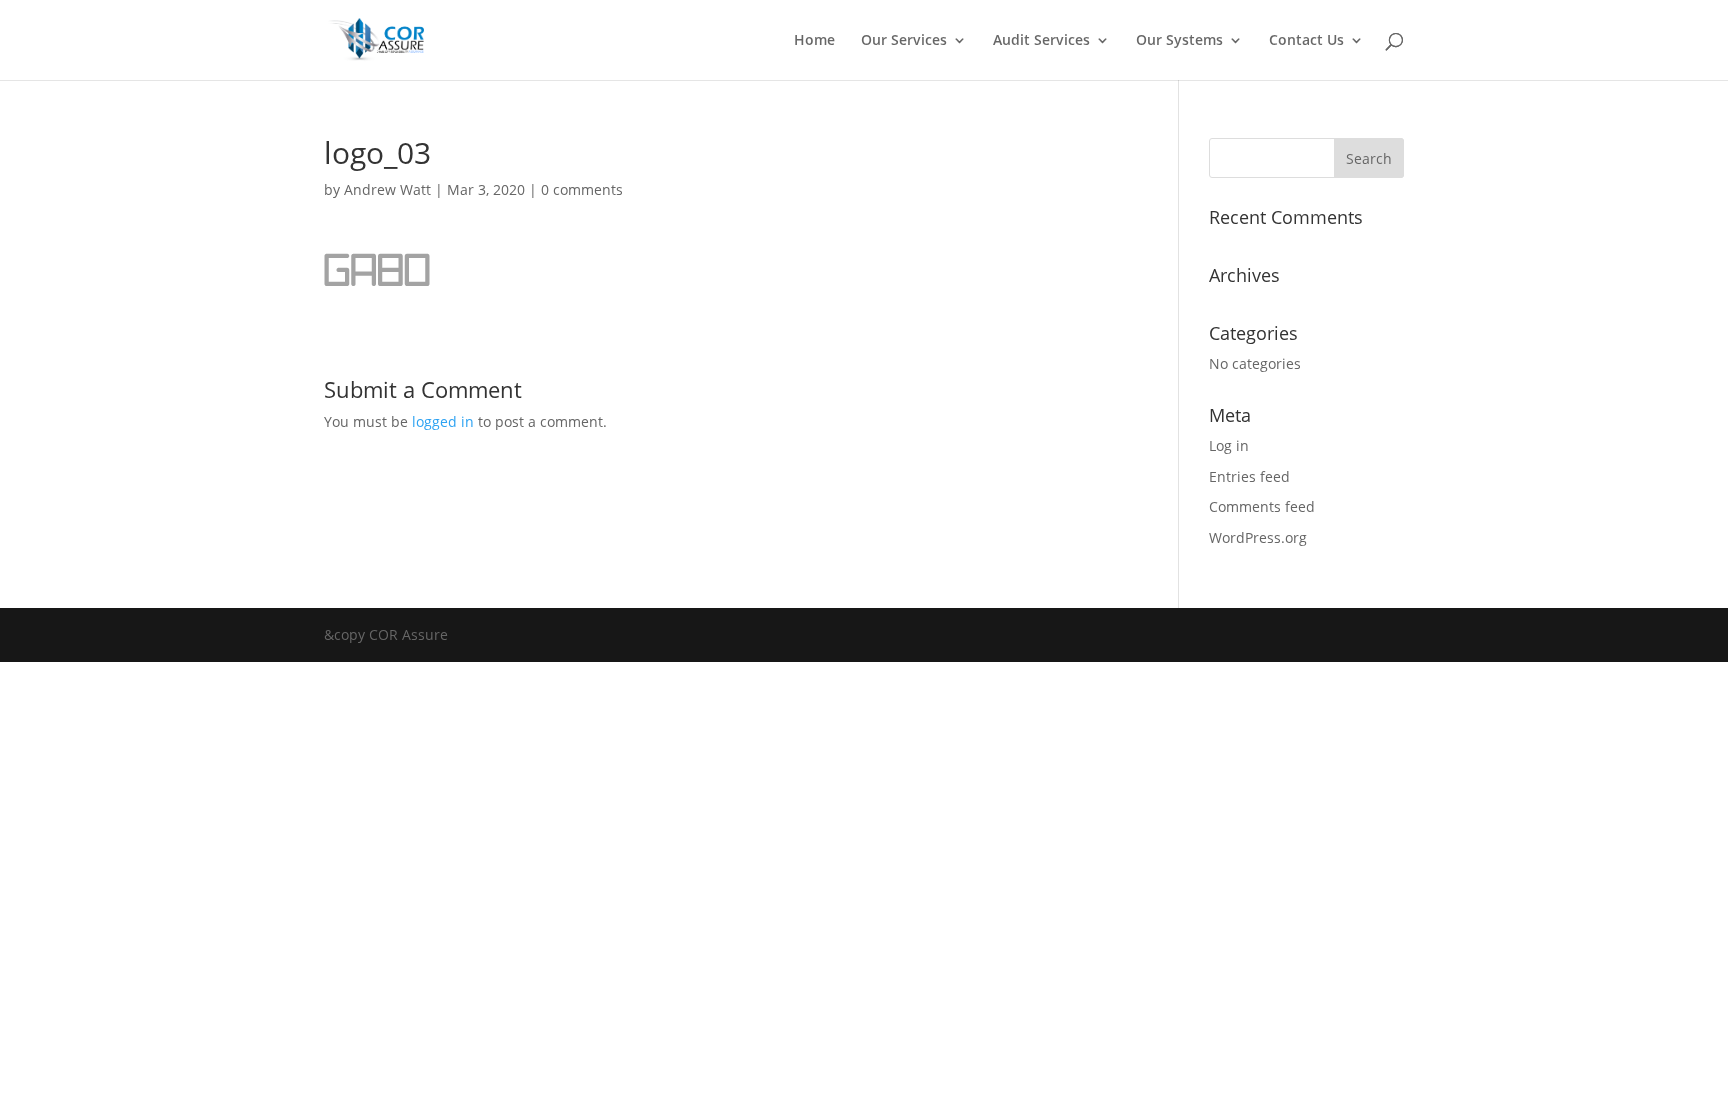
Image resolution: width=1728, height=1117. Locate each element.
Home (814, 41)
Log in (1229, 445)
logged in (443, 421)
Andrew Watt (387, 189)
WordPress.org (1258, 537)
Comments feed (1262, 506)
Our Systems (1179, 41)
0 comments (582, 189)
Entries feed (1249, 476)
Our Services (904, 41)
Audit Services (1041, 41)
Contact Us (1306, 41)
